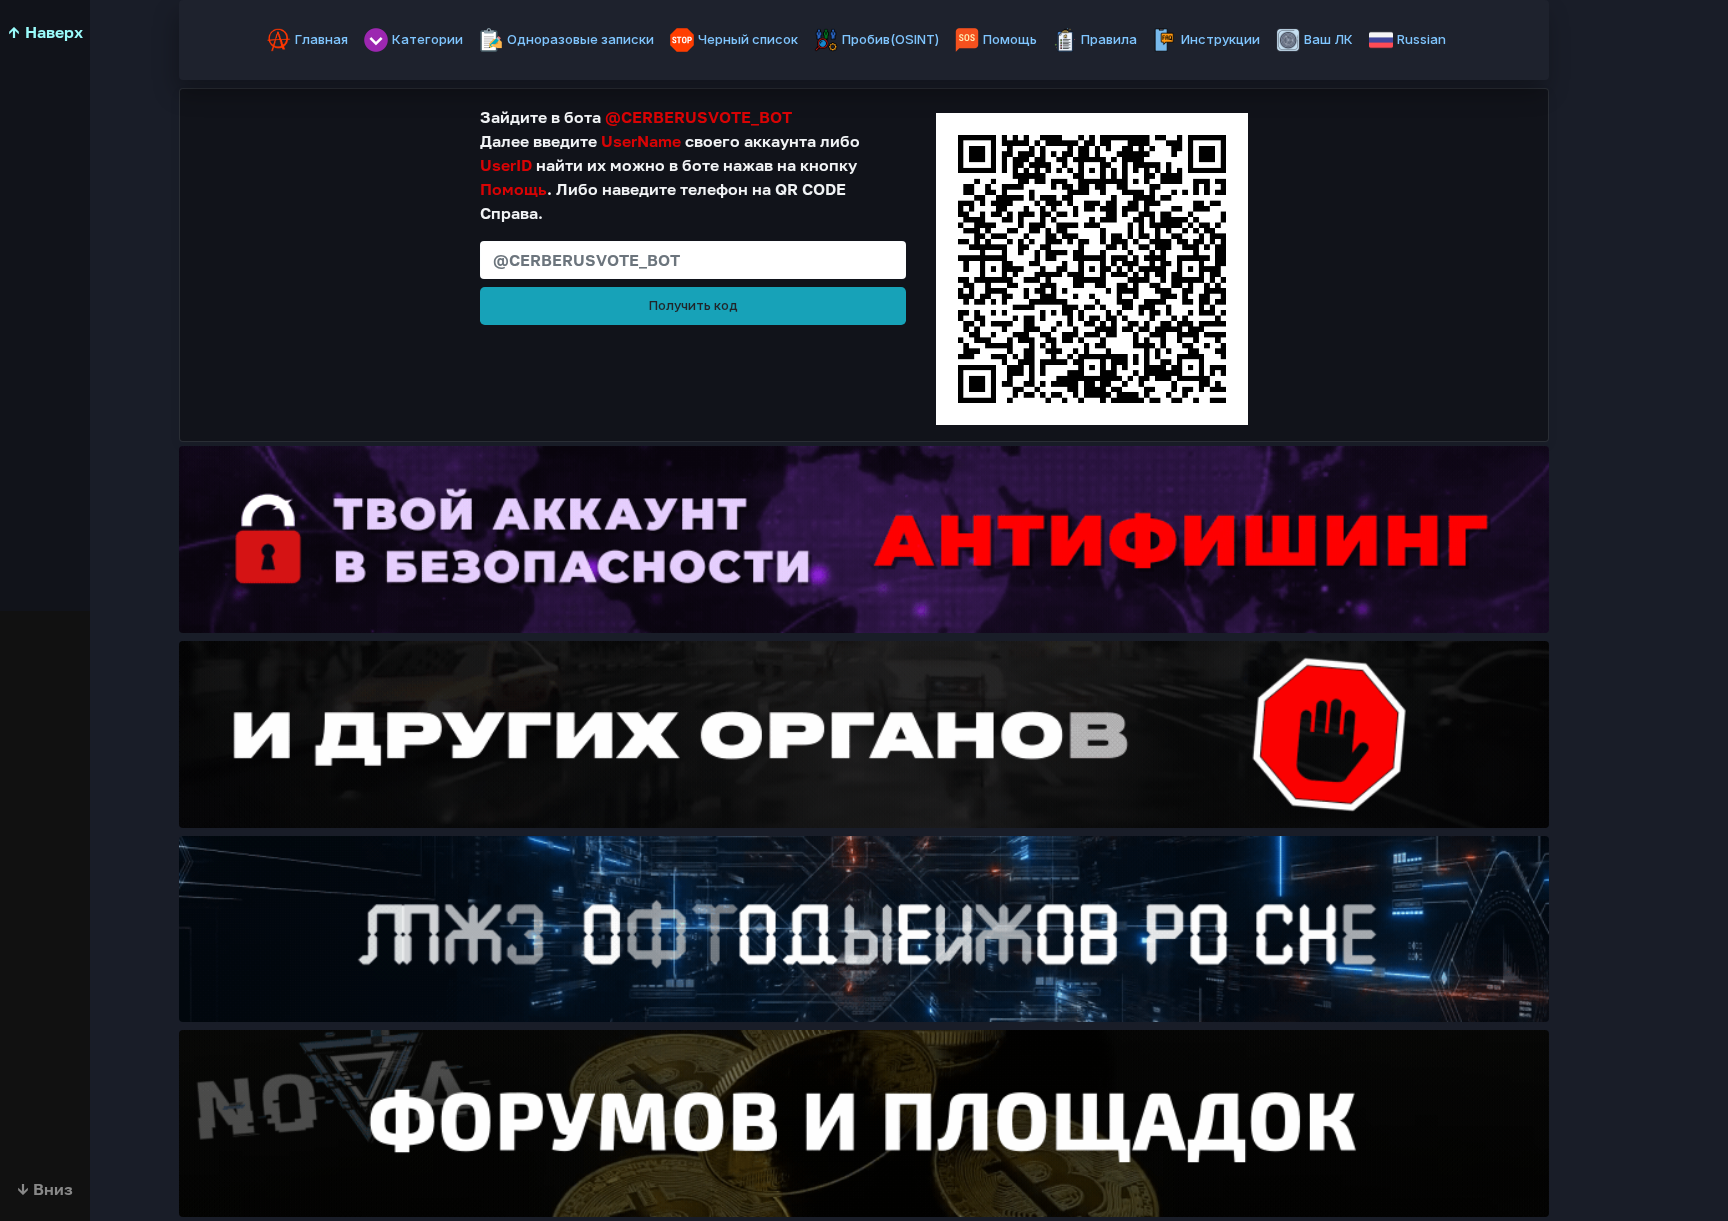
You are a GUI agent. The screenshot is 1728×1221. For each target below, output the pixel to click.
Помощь (1010, 39)
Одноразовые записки (580, 39)
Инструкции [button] (1220, 39)
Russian (1421, 39)
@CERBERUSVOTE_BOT (698, 117)
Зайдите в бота (636, 117)
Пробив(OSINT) (890, 39)
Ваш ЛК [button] (1328, 39)
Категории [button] (427, 39)
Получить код (693, 305)
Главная (321, 39)
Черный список (748, 39)
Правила (1109, 39)
